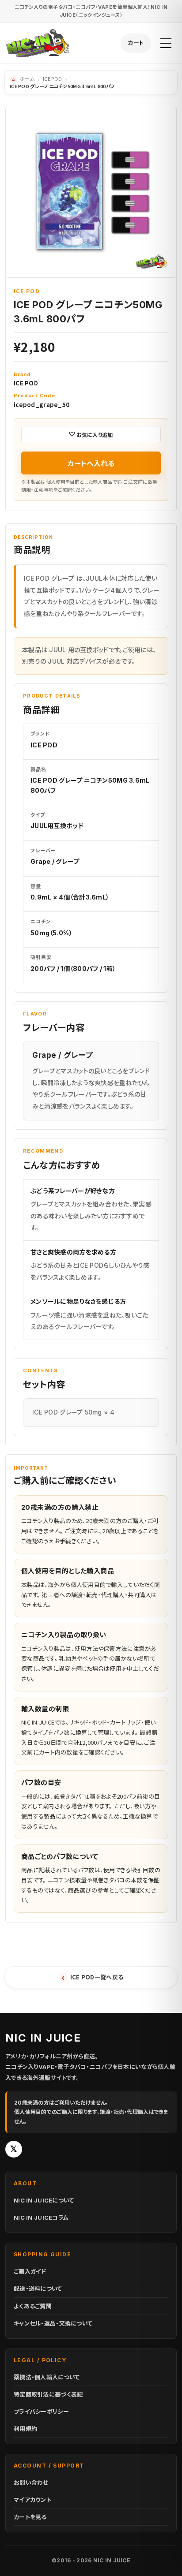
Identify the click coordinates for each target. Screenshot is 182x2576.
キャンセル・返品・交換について (53, 2323)
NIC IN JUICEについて (44, 2200)
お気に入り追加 (95, 435)
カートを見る (30, 2517)
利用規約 (25, 2429)
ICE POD (52, 78)
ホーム (27, 78)
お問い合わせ (31, 2483)
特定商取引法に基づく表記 (48, 2394)
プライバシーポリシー (41, 2412)
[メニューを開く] (166, 43)
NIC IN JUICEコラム (41, 2218)
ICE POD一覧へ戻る (93, 1977)
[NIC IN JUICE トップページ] (38, 43)
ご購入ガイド (30, 2271)
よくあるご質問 (33, 2306)
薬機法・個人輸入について (47, 2377)
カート (136, 43)
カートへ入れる (91, 463)
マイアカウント (32, 2500)
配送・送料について (38, 2289)
